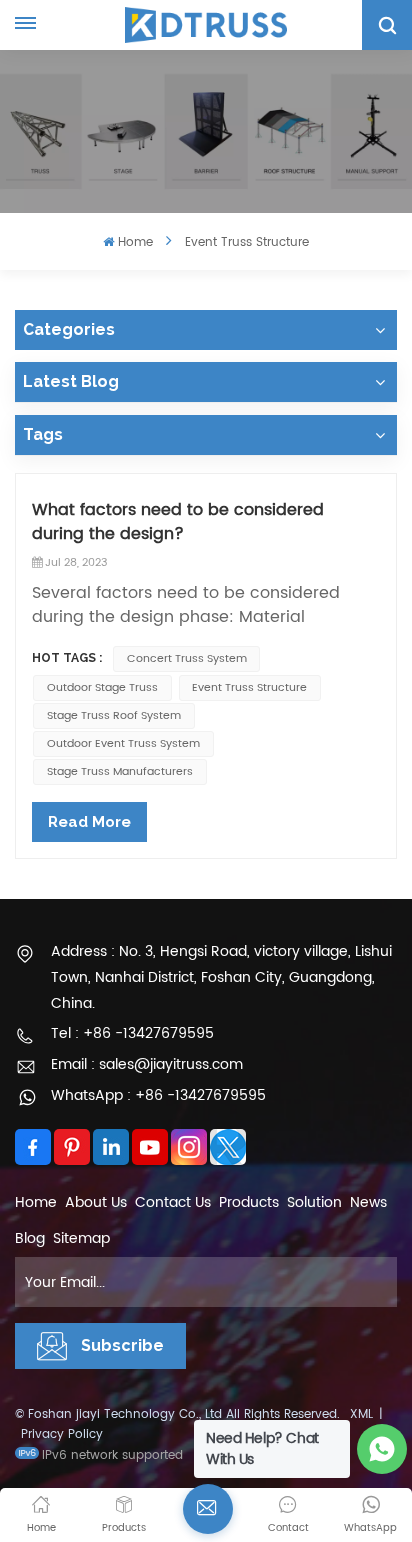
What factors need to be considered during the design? (178, 522)
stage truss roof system (114, 716)
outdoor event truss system (123, 744)
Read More (89, 822)
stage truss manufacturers (120, 772)
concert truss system (187, 659)
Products (249, 1202)
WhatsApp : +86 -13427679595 (158, 1095)
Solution (314, 1202)
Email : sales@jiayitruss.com (147, 1064)
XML (361, 1414)
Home (135, 242)
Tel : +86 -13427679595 (132, 1033)
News (368, 1202)
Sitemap (81, 1238)
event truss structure (249, 688)
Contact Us (173, 1202)
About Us (96, 1202)
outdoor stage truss (102, 688)
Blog (30, 1238)
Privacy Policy (62, 1434)
